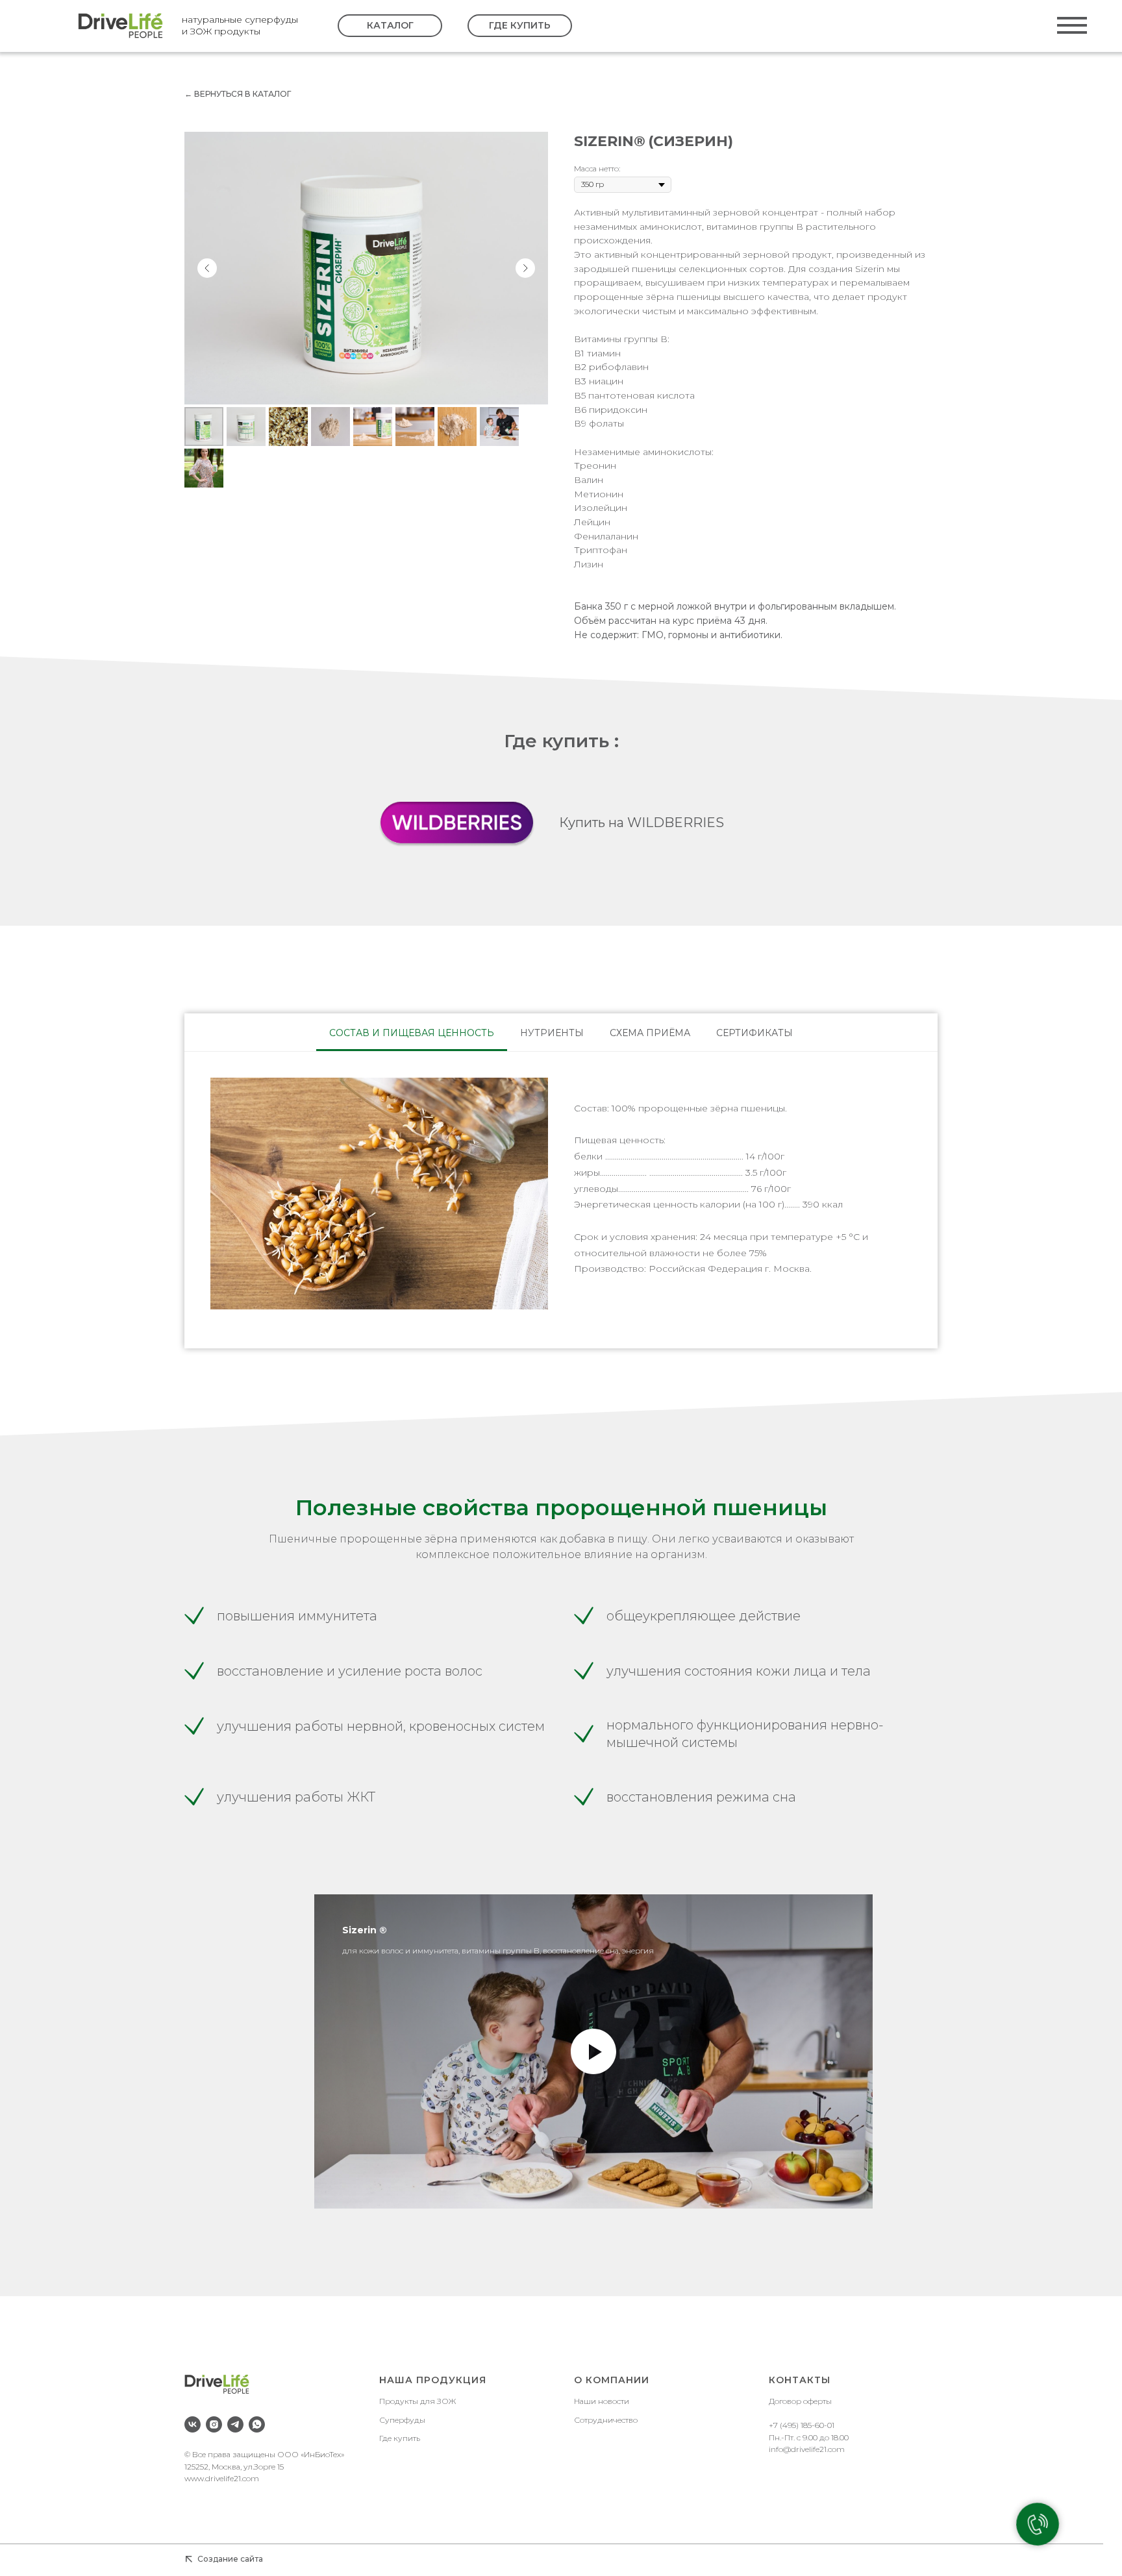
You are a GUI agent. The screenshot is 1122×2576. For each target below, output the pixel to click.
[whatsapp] (257, 2424)
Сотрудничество (606, 2420)
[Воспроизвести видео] (593, 2051)
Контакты (800, 2380)
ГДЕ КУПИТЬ (520, 25)
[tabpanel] (561, 1200)
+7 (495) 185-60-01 (802, 2425)
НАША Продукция (433, 2380)
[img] (120, 26)
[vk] (193, 2424)
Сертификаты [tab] (754, 1033)
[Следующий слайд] (525, 268)
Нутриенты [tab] (552, 1033)
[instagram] (214, 2424)
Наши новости (602, 2401)
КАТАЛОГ (390, 25)
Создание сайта (230, 2559)
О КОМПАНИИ (612, 2380)
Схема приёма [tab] (650, 1033)
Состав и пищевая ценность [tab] (412, 1033)
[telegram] (235, 2424)
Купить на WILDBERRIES (642, 823)
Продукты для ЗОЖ (418, 2401)
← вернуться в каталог (238, 94)
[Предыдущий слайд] (207, 268)
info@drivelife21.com (807, 2449)
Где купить (400, 2438)
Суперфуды (402, 2420)
